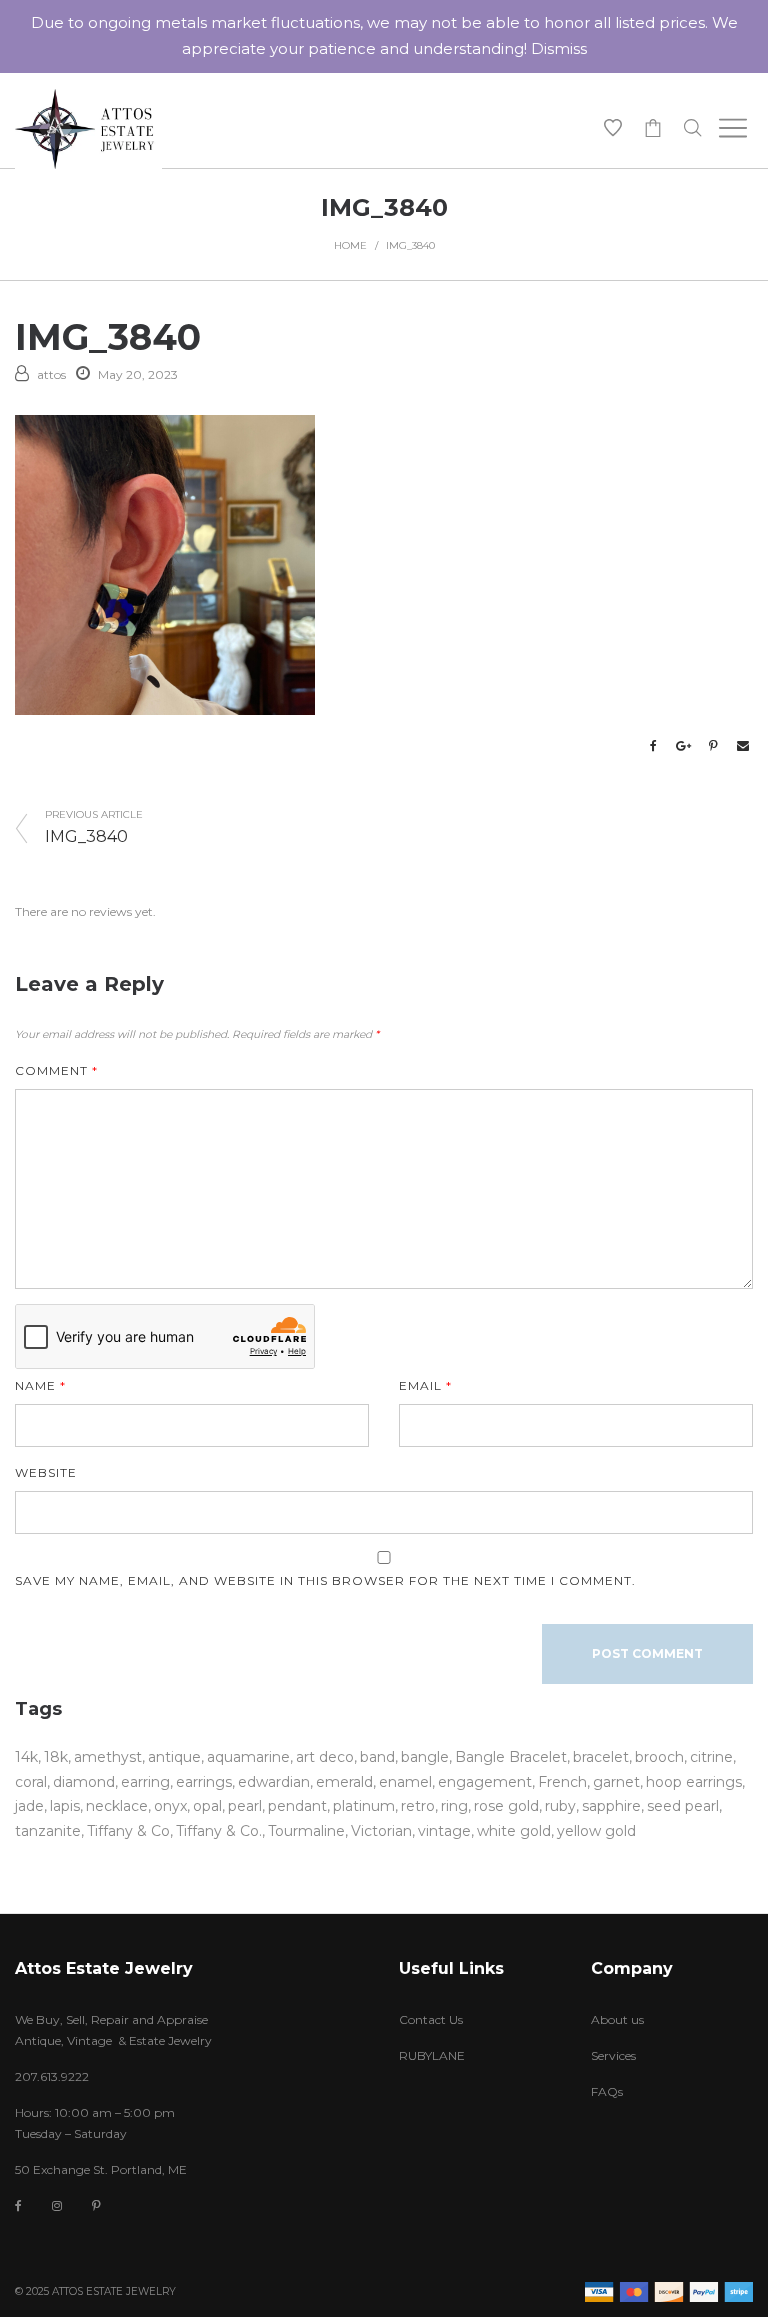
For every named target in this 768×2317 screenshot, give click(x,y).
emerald (344, 1782)
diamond (84, 1782)
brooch (659, 1757)
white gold (514, 1831)
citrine (711, 1757)
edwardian (274, 1782)
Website (46, 1472)
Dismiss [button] (559, 48)
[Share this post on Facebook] (653, 746)
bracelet (601, 1757)
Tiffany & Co (128, 1831)
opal (207, 1806)
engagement (485, 1782)
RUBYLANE (432, 2055)
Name (40, 1385)
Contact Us (431, 2019)
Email (425, 1385)
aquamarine (248, 1757)
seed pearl (683, 1806)
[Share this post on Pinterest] (713, 746)
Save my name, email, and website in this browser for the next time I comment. (325, 1580)
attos (51, 374)
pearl (245, 1806)
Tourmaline (306, 1831)
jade (29, 1806)
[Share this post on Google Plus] (683, 746)
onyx (170, 1806)
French (562, 1782)
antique (174, 1757)
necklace (117, 1806)
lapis (65, 1806)
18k (56, 1757)
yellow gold (596, 1831)
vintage (444, 1831)
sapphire (611, 1806)
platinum (364, 1806)
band (377, 1757)
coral (31, 1782)
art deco (325, 1757)
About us (617, 2019)
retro (418, 1806)
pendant (297, 1806)
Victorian (381, 1831)
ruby (560, 1806)
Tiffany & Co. (219, 1831)
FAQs (607, 2091)
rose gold (506, 1806)
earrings (204, 1782)
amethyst (108, 1757)
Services (613, 2055)
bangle (425, 1757)
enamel (405, 1782)
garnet (616, 1782)
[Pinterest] (96, 2205)
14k (26, 1757)
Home (350, 245)
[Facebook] (18, 2206)
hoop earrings (694, 1782)
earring (145, 1782)
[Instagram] (57, 2205)
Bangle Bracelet (511, 1757)
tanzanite (48, 1831)
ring (454, 1806)
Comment (56, 1070)
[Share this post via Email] (743, 746)
